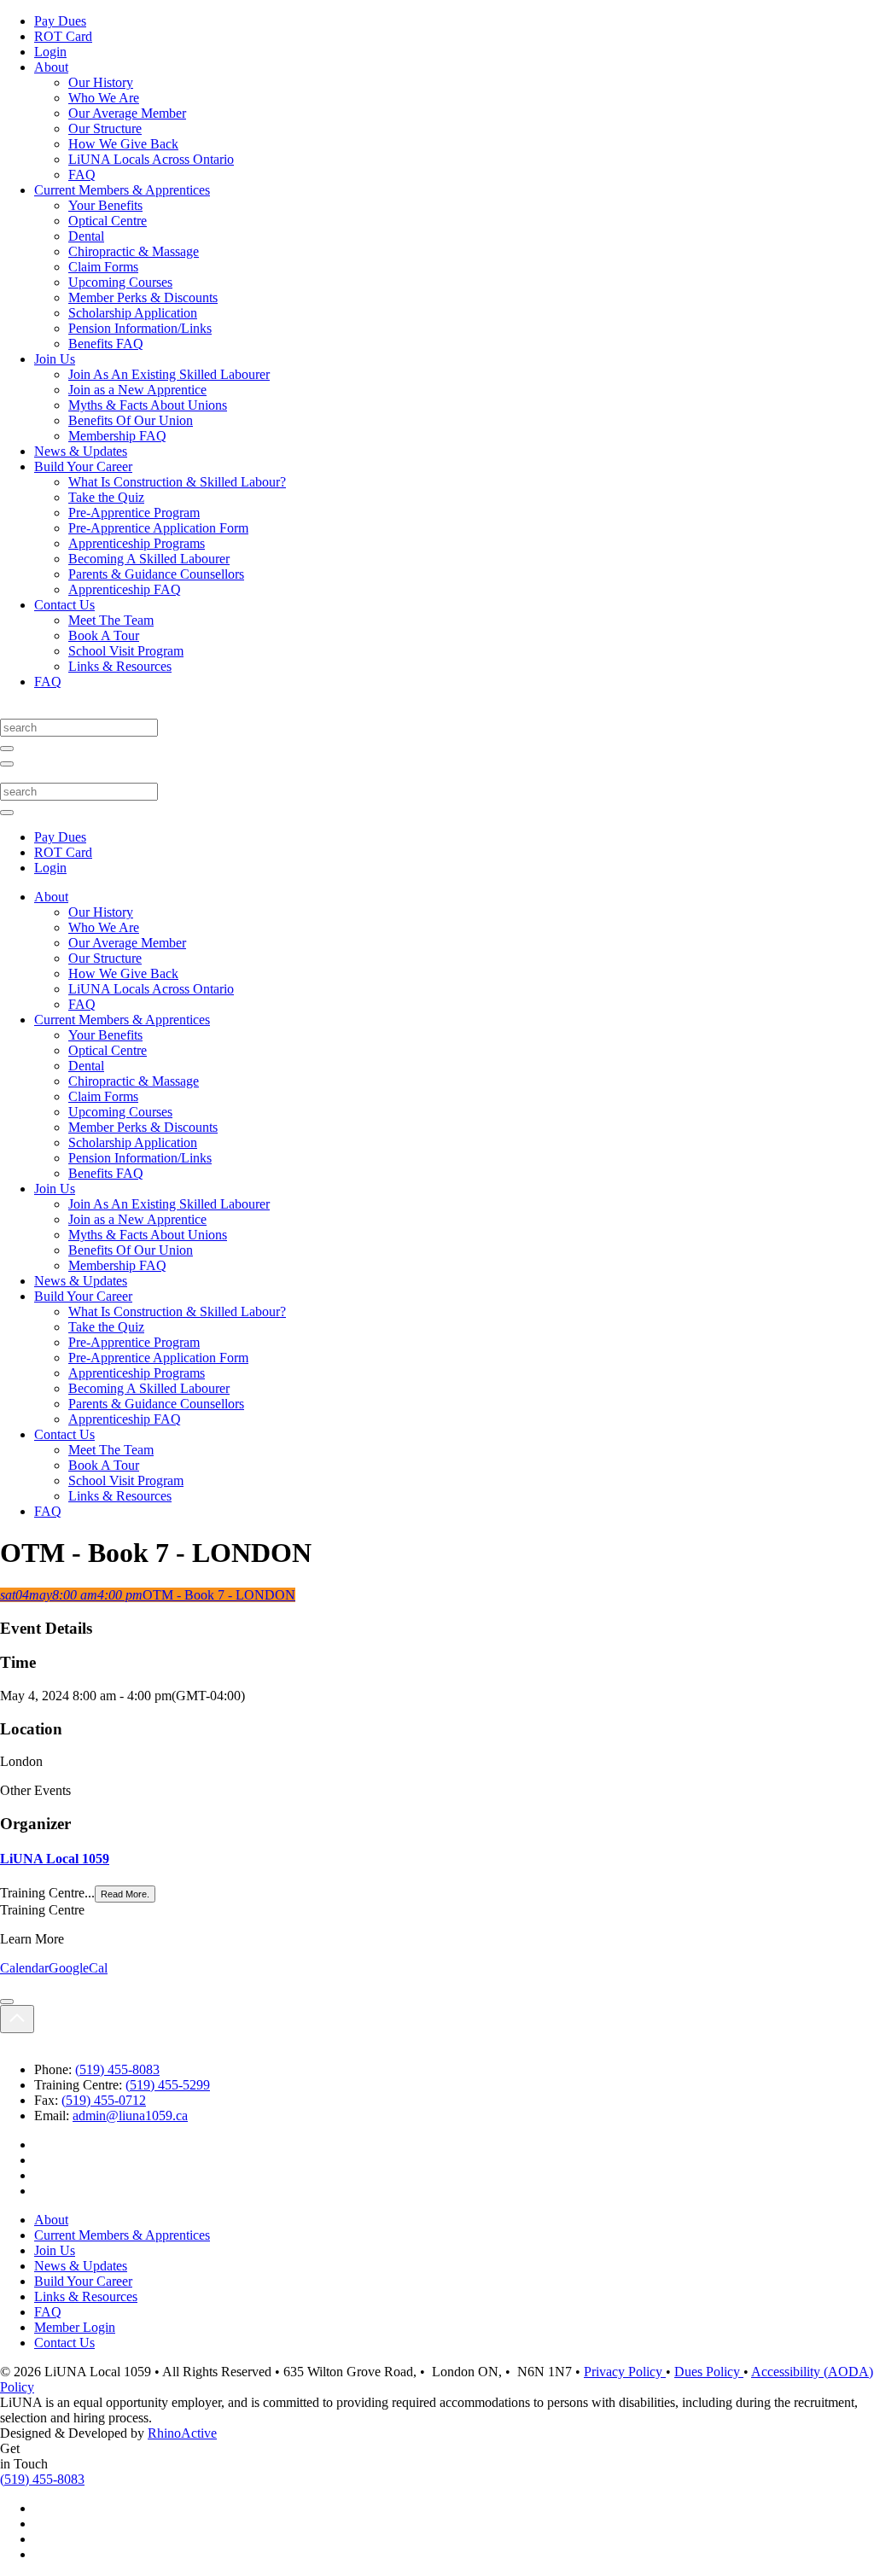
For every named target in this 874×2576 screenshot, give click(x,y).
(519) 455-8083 (117, 2069)
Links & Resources (120, 666)
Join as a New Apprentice (137, 390)
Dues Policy (709, 2372)
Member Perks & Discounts (143, 297)
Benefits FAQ (106, 344)
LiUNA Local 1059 (55, 1859)
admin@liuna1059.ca (130, 2116)
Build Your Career (83, 466)
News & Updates (81, 451)
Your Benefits (105, 205)
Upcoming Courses (120, 282)
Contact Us (64, 605)
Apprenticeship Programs (137, 543)
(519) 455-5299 (168, 2085)
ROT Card (63, 36)
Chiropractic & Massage (134, 251)
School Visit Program (126, 651)
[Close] (7, 2002)
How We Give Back (123, 144)
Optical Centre (108, 221)
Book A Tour (104, 635)
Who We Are (104, 98)
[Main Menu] (7, 764)
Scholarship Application (133, 313)
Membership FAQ (117, 436)
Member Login (75, 2327)
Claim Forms (103, 267)
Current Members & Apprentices (122, 190)
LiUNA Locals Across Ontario (151, 159)
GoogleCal (78, 1968)
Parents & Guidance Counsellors (156, 574)
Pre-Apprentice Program (134, 513)
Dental (86, 236)
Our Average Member (127, 113)
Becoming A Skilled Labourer (149, 559)
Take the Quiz (106, 497)
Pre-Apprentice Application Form (158, 528)
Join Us (55, 359)
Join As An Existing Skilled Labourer (169, 374)
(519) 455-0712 (104, 2100)
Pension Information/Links (140, 328)
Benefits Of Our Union (131, 420)
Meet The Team (111, 620)
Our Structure (105, 128)
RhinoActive (182, 2433)
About (51, 67)
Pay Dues (60, 21)
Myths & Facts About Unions (148, 405)
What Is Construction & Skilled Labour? (177, 482)
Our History (101, 82)
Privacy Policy (625, 2372)
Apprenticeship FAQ (125, 589)
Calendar (24, 1968)
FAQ (82, 175)
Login (50, 52)
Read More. (125, 1894)
